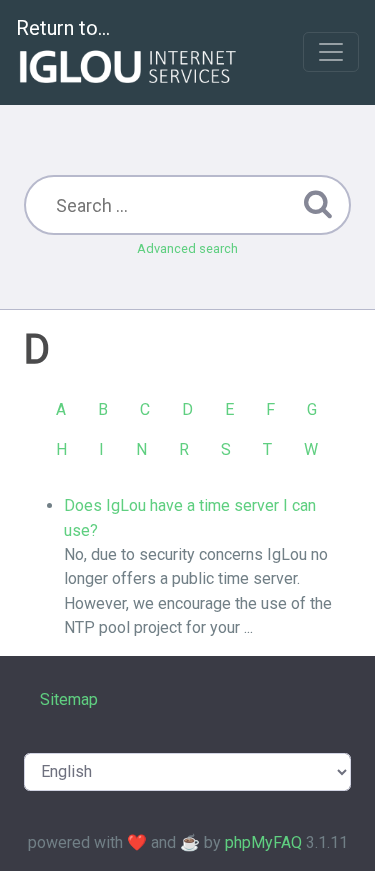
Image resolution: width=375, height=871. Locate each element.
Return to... (63, 28)
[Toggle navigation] (331, 52)
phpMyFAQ (263, 842)
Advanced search (187, 248)
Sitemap (69, 699)
